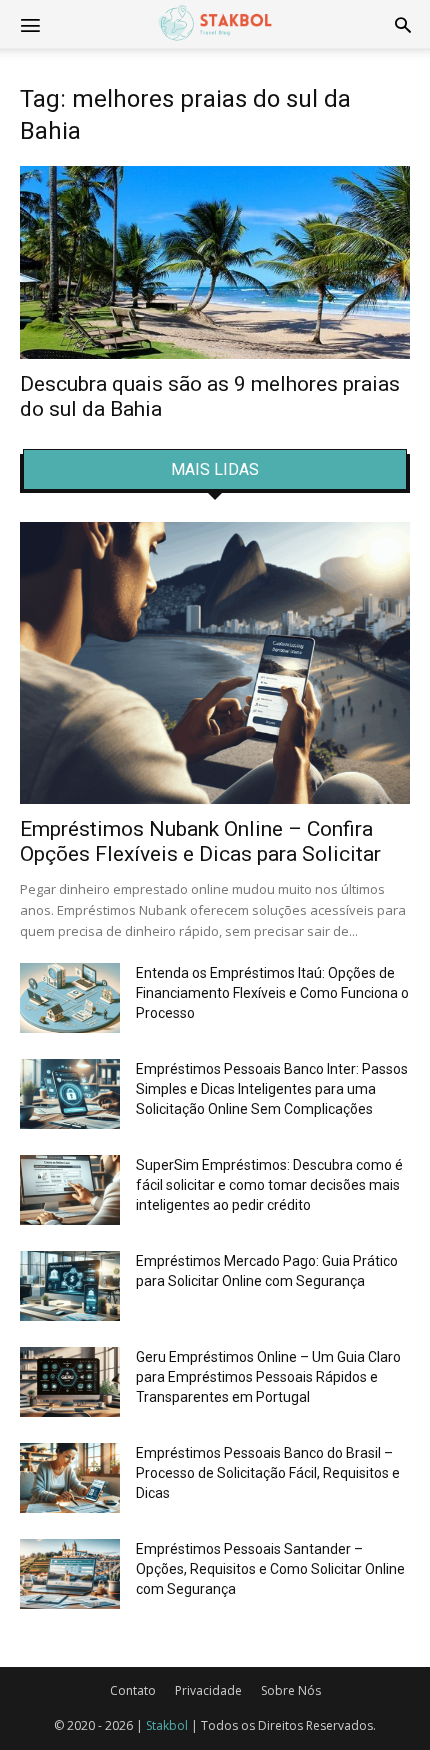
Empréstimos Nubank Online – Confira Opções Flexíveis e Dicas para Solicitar (200, 841)
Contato (133, 1690)
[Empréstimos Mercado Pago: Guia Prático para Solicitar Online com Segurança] (70, 1286)
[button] (403, 24)
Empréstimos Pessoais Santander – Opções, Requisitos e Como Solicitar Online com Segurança (270, 1569)
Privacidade (208, 1690)
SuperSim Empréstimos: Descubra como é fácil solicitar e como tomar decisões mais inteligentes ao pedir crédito (269, 1185)
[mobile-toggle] (30, 24)
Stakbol (167, 1725)
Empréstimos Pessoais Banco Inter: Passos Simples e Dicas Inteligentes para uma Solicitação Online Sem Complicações (272, 1089)
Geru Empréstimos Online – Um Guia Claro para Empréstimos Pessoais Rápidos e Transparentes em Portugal (268, 1377)
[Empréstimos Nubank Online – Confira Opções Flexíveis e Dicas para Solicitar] (215, 663)
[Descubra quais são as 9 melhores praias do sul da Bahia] (215, 262)
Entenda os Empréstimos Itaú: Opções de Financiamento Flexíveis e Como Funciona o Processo (272, 993)
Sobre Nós (291, 1690)
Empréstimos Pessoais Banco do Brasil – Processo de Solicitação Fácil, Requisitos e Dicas (268, 1473)
